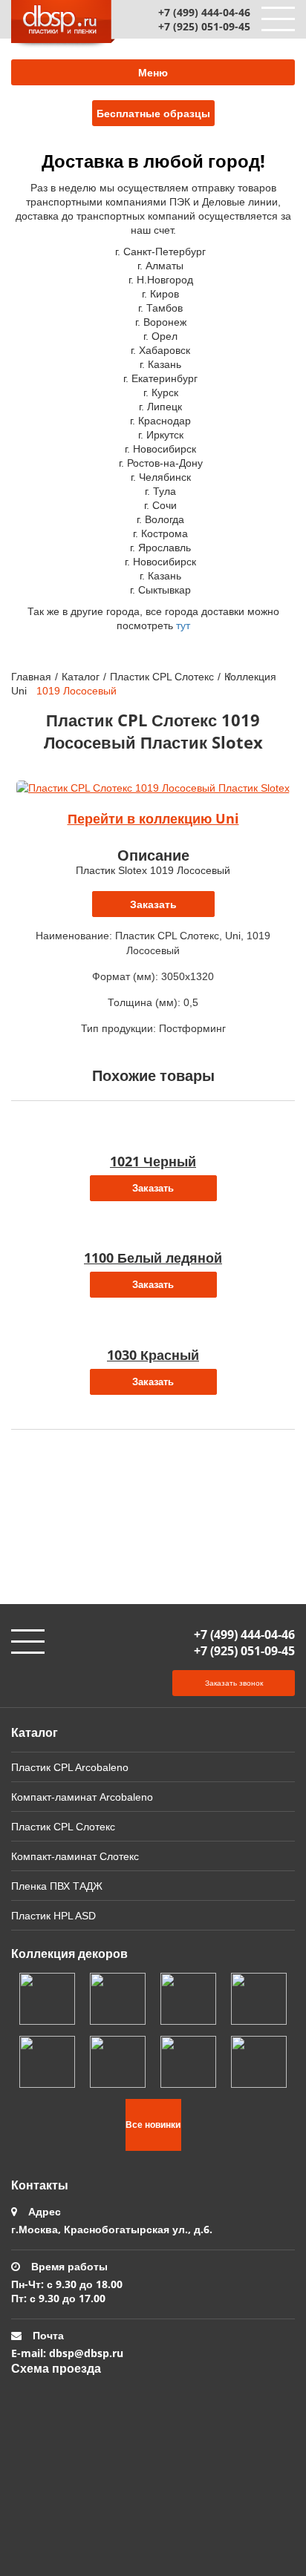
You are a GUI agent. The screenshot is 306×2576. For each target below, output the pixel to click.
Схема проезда (56, 2368)
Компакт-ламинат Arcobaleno (82, 1797)
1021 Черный (153, 1161)
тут (183, 625)
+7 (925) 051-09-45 (204, 26)
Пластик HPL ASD (53, 1915)
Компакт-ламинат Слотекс (75, 1856)
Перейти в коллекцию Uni (153, 818)
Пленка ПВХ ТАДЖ (57, 1886)
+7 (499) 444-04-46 (204, 12)
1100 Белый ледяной (153, 1258)
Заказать (153, 904)
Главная (31, 676)
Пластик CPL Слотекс (162, 676)
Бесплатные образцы (153, 113)
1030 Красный (153, 1355)
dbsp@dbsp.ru (86, 2353)
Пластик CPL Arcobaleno (70, 1767)
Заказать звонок (234, 1683)
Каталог (81, 676)
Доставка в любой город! (153, 161)
